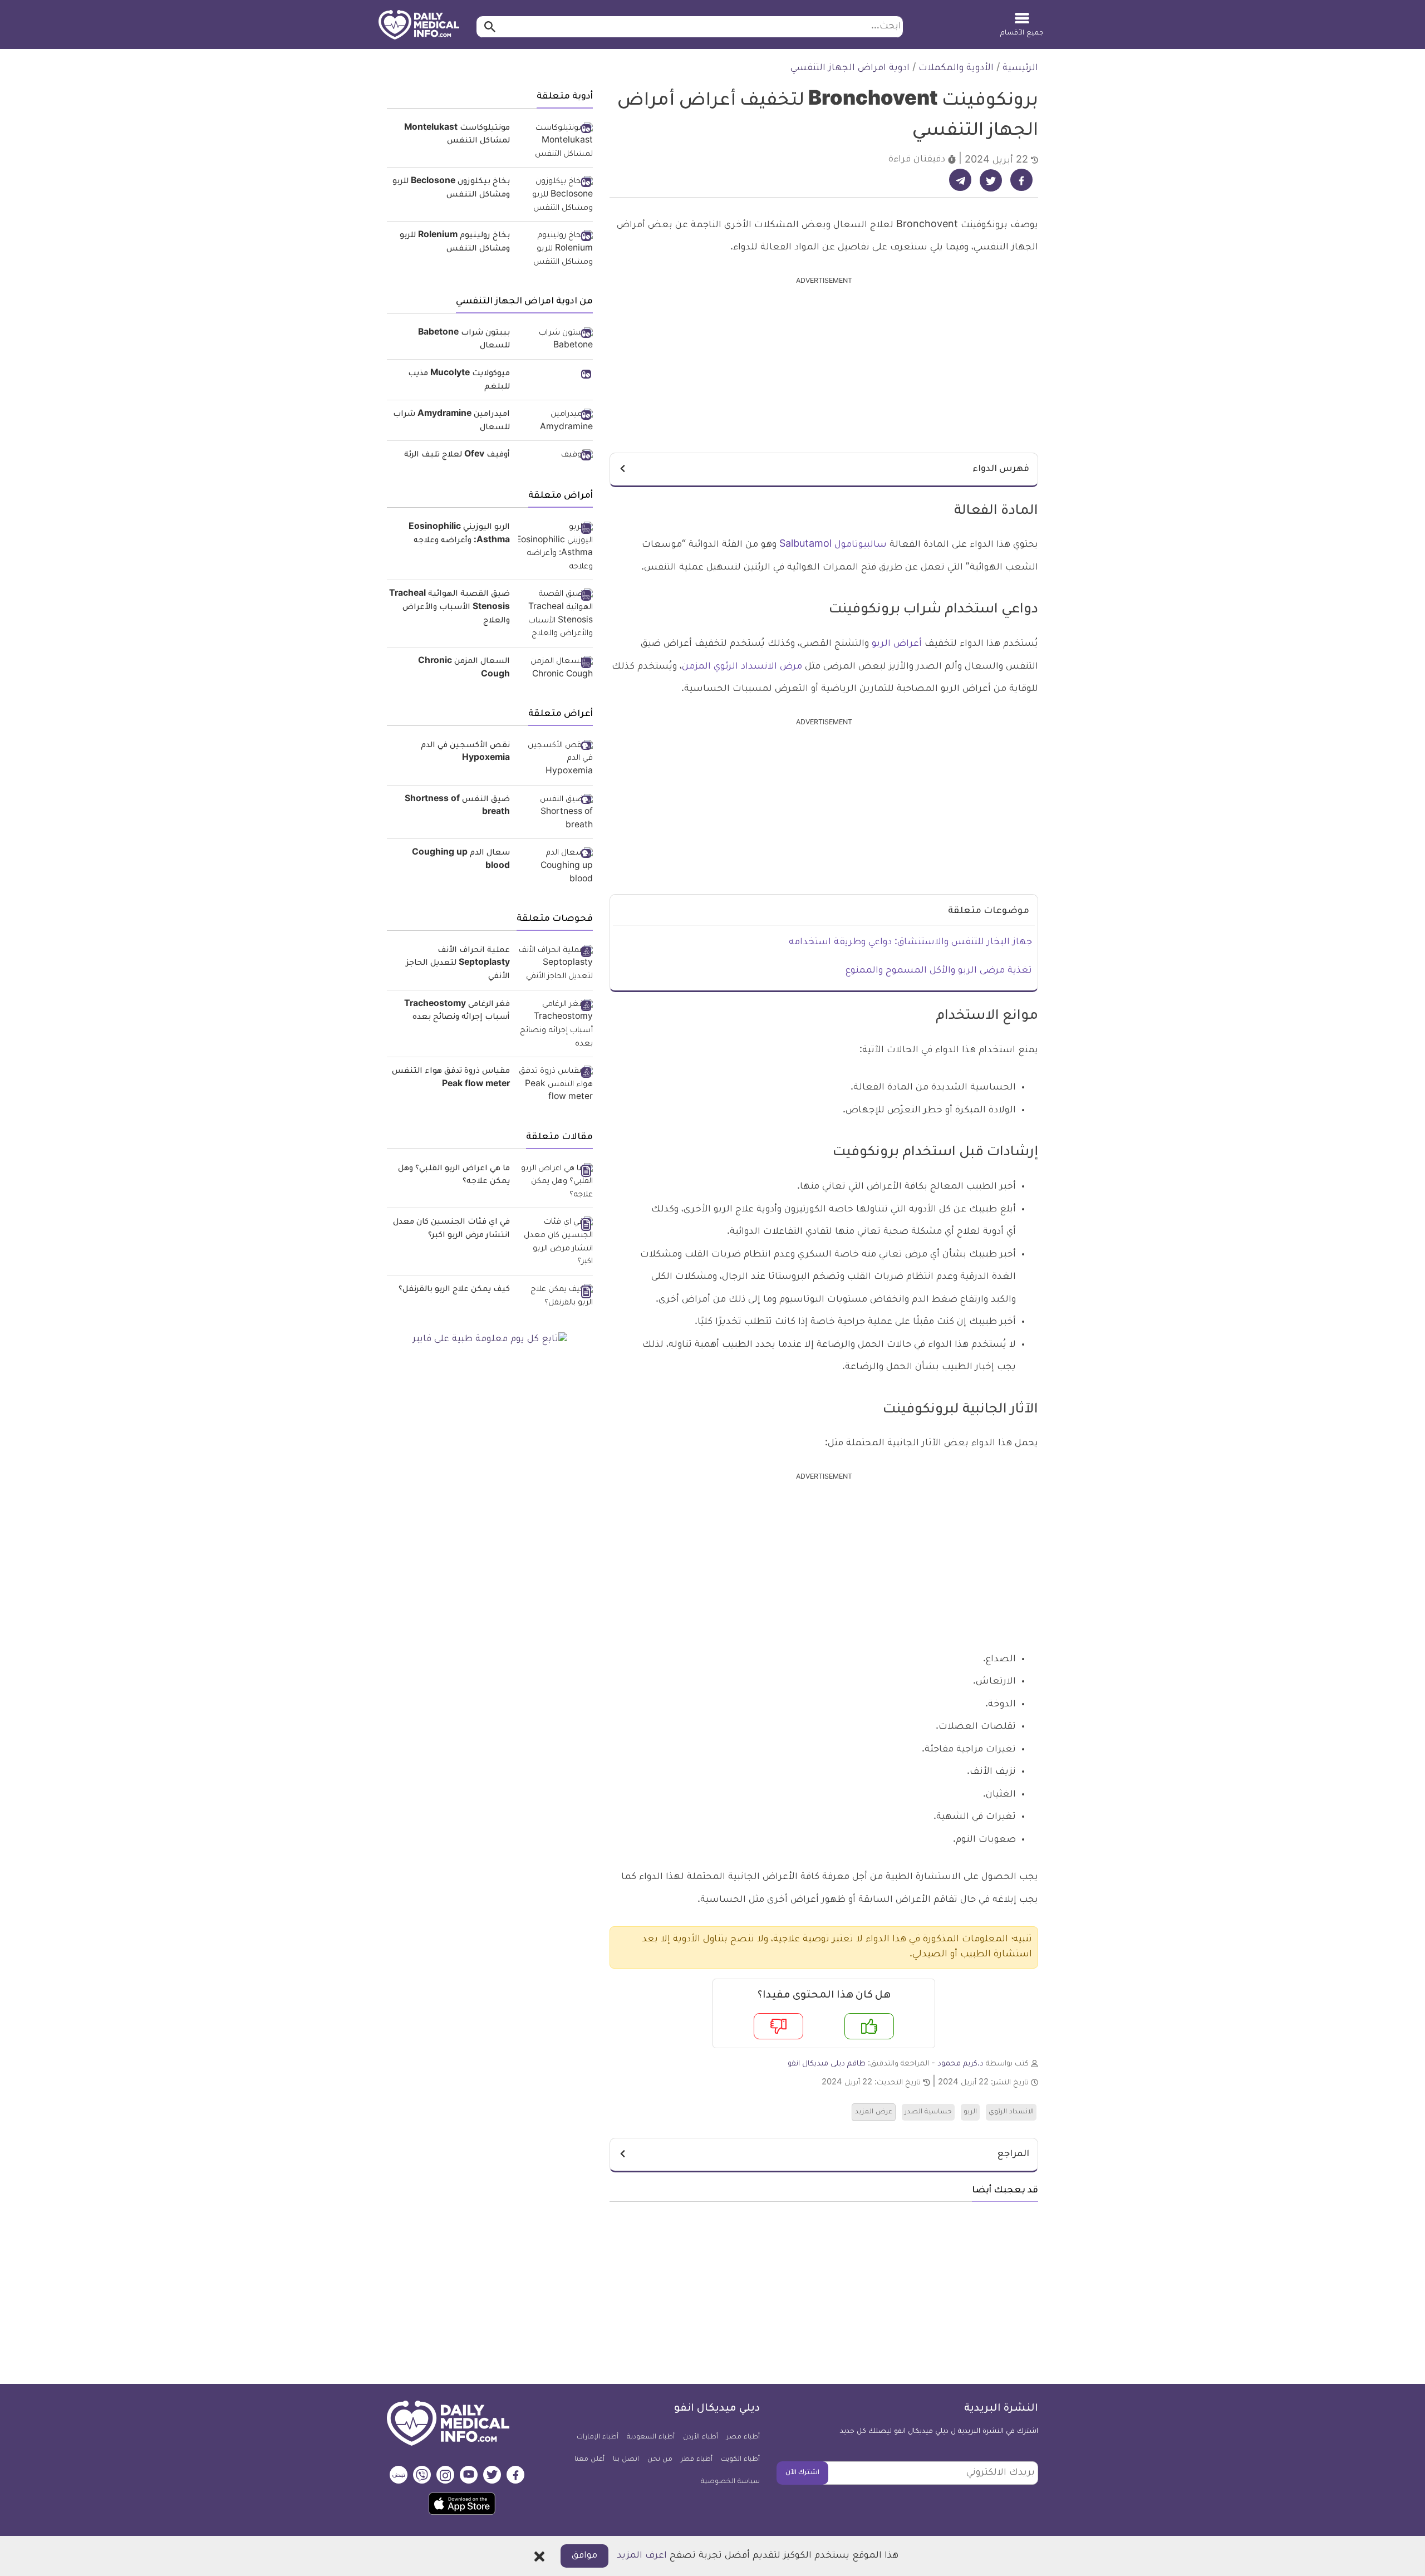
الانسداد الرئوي (1011, 2112)
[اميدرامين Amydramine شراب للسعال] (556, 422)
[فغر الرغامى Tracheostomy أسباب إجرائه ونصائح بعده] (556, 1025)
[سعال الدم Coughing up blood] (556, 867)
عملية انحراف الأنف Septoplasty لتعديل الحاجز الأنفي (458, 964)
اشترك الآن (802, 2473)
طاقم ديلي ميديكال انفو (827, 2064)
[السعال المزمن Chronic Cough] (556, 669)
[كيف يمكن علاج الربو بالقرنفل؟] (556, 1297)
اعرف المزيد (642, 2556)
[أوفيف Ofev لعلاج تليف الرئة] (556, 457)
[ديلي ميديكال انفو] (419, 26)
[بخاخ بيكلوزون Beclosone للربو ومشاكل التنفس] (556, 196)
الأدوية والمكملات (956, 68)
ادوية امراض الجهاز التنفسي (850, 68)
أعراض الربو (897, 644)
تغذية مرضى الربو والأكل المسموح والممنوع (939, 971)
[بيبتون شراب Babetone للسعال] (556, 340)
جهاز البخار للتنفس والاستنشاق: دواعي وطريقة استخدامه (910, 943)
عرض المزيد (874, 2112)
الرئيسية (1020, 68)
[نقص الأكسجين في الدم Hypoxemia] (556, 760)
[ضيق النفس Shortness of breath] (556, 814)
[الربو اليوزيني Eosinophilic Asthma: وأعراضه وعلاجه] (556, 548)
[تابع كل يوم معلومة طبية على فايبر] (490, 1340)
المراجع (1013, 2155)
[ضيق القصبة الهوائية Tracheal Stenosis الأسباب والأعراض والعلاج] (556, 615)
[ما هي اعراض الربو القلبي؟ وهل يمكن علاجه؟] (556, 1183)
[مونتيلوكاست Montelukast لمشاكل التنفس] (556, 142)
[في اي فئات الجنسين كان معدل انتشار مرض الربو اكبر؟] (556, 1243)
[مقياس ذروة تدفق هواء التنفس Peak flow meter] (556, 1085)
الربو (970, 2112)
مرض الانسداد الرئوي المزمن (742, 667)
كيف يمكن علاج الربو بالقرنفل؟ (454, 1290)
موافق (584, 2556)
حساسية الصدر (928, 2112)
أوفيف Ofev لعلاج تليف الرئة (457, 455)
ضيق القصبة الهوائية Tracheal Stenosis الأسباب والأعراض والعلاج (449, 608)
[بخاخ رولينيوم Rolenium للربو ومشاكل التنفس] (556, 250)
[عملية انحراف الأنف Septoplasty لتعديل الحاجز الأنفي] (556, 965)
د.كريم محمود (960, 2064)
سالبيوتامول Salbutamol (833, 545)
